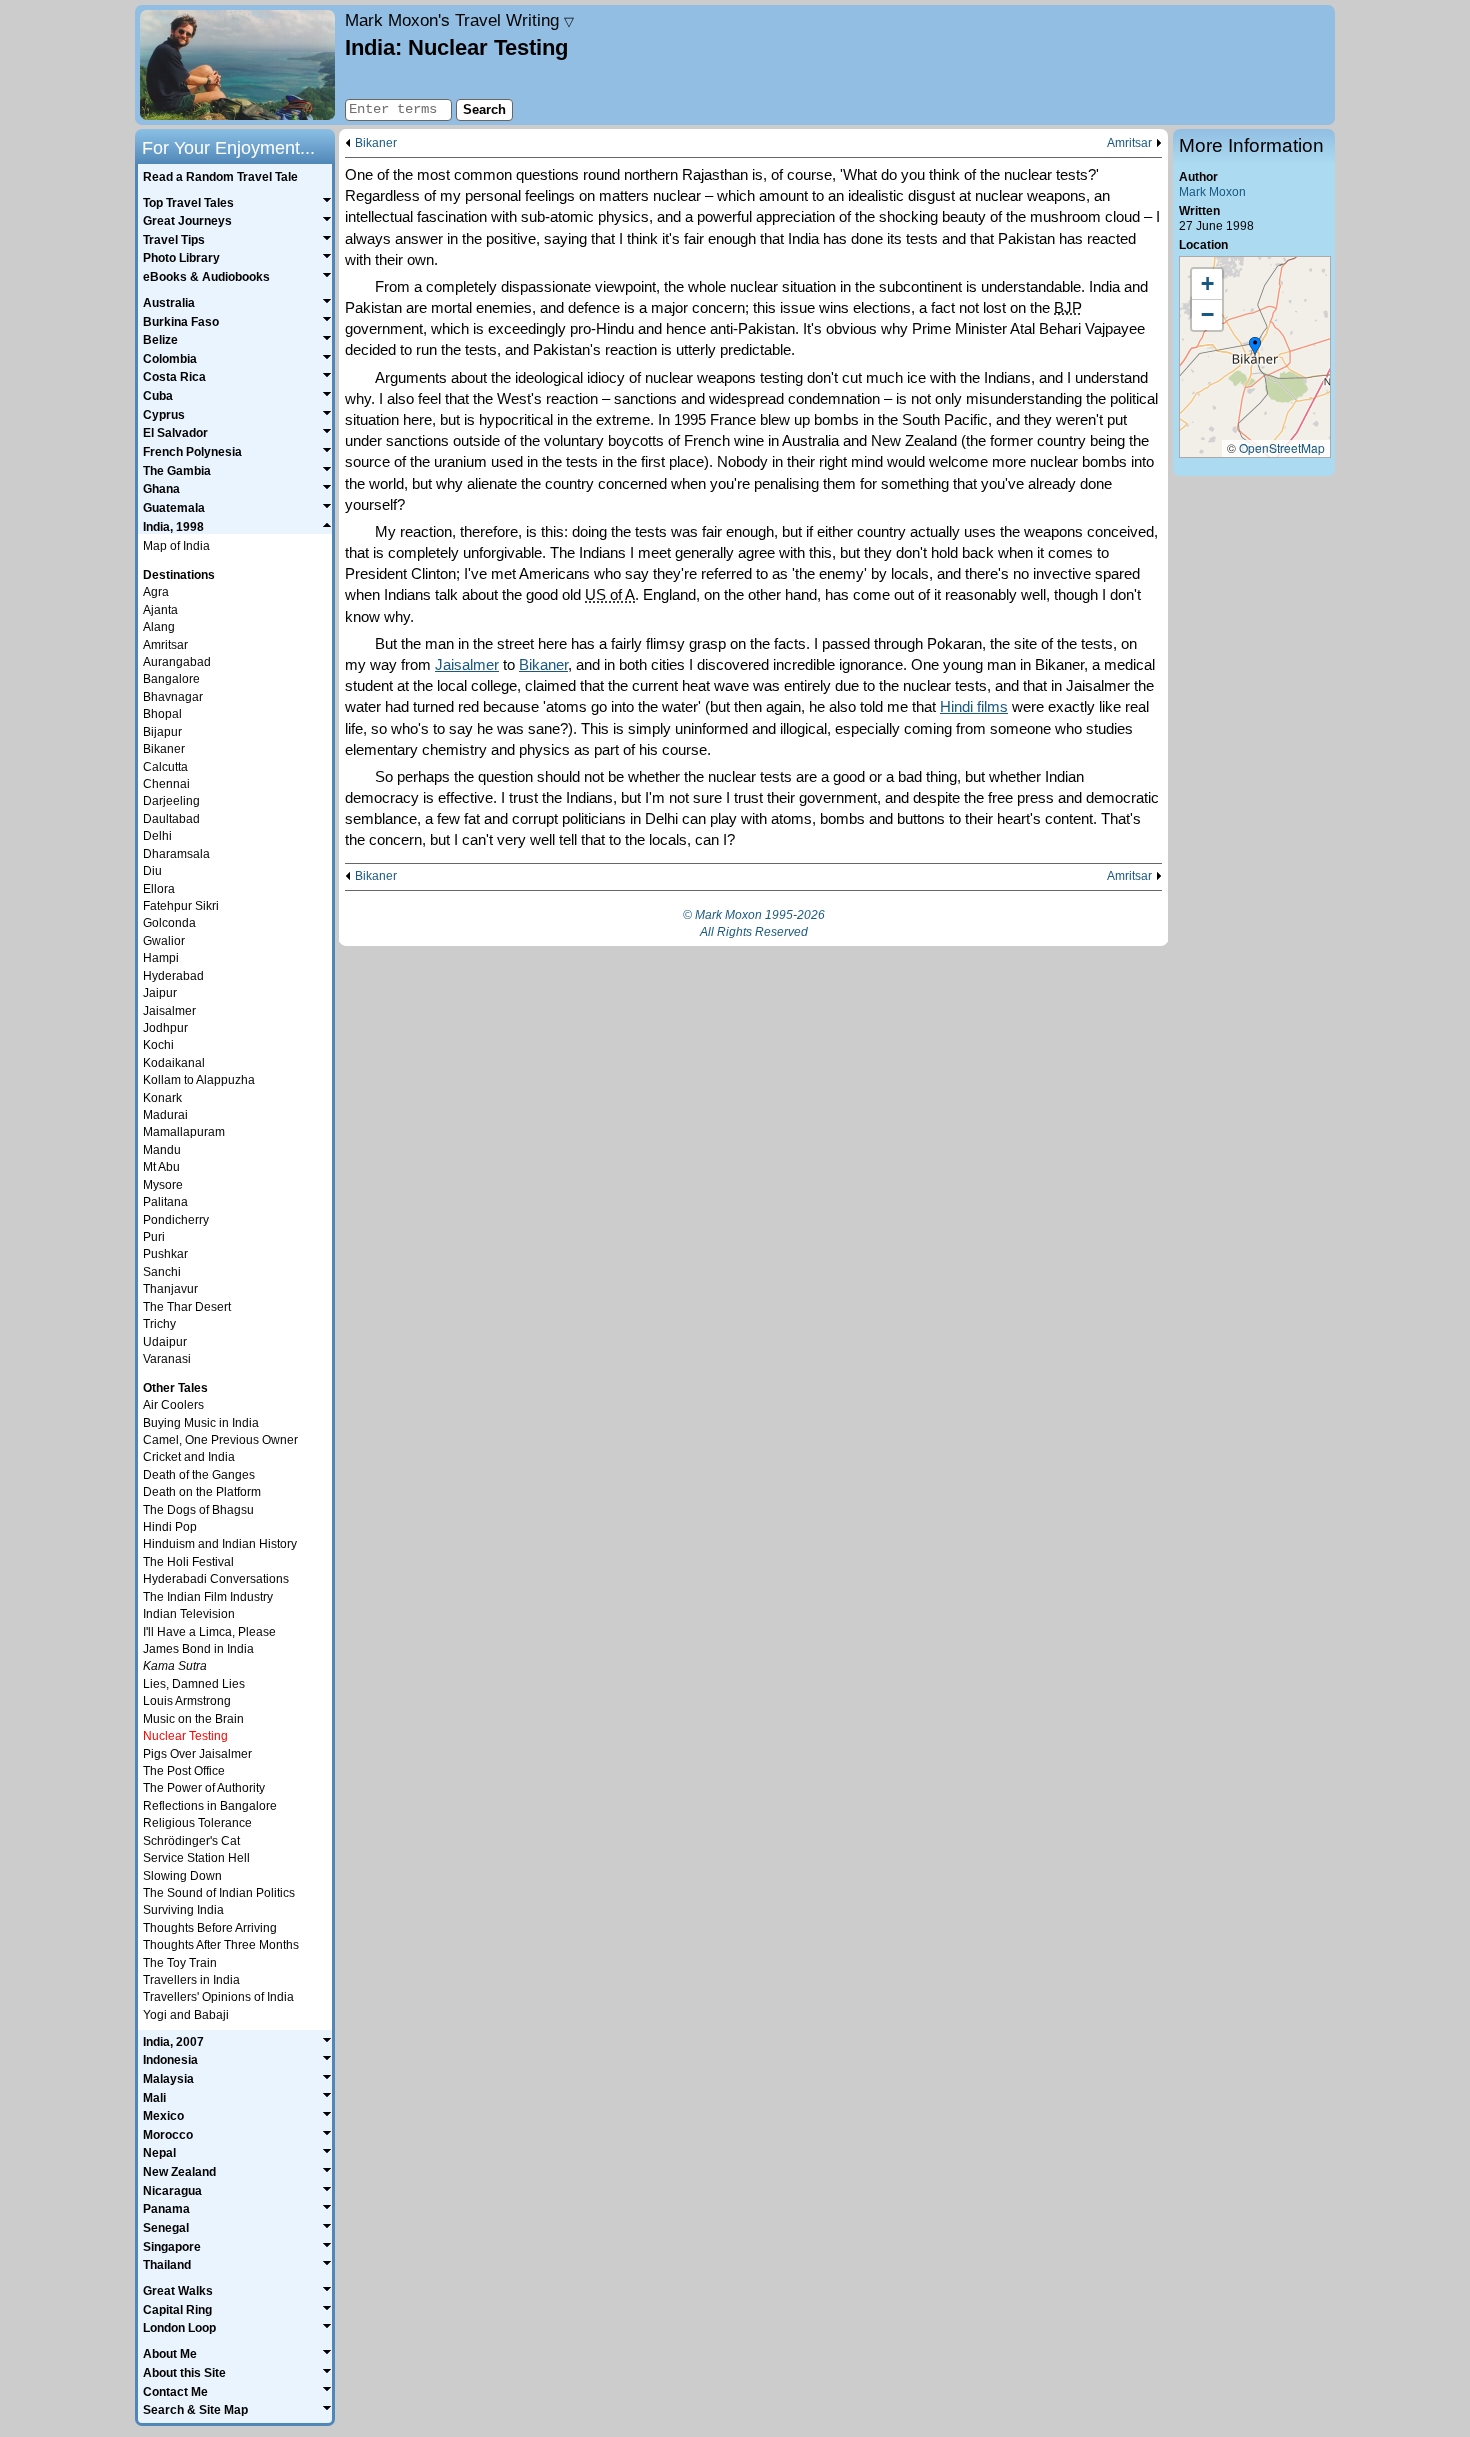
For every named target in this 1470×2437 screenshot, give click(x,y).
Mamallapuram (184, 1132)
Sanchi (162, 1272)
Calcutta (165, 767)
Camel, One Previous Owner (220, 1440)
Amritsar (1129, 143)
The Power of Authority (204, 1788)
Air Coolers (173, 1405)
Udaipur (165, 1342)
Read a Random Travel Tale (220, 177)
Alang (159, 627)
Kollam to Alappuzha (199, 1080)
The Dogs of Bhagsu (198, 1510)
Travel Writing (459, 20)
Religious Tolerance (197, 1823)
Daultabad (171, 819)
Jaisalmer (467, 664)
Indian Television (189, 1614)
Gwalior (164, 941)
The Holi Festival (188, 1562)
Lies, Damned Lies (194, 1684)
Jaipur (160, 993)
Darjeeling (171, 801)
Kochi (158, 1045)
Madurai (165, 1115)
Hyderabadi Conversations (216, 1579)
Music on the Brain (193, 1719)
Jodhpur (165, 1028)
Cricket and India (189, 1457)
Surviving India (183, 1910)
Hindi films (974, 706)
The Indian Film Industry (208, 1597)
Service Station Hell (196, 1858)
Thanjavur (170, 1289)
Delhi (157, 836)
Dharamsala (176, 854)
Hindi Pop (170, 1527)
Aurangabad (177, 662)
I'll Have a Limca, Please (209, 1632)
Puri (154, 1237)
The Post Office (184, 1771)
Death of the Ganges (199, 1475)
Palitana (165, 1202)
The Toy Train (180, 1963)
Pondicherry (176, 1220)
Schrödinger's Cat (191, 1841)
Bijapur (162, 732)
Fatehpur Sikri (181, 906)
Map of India (176, 546)
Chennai (166, 784)
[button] (1255, 347)
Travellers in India (191, 1980)
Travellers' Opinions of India (218, 1997)
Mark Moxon (1212, 192)
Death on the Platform (202, 1492)
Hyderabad (173, 976)
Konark (162, 1098)
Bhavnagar (173, 697)
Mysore (163, 1185)
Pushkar (165, 1254)
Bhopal (162, 714)
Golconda (169, 923)
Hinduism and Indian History (220, 1544)
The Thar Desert (187, 1307)
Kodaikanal (174, 1063)
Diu (152, 871)
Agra (156, 592)
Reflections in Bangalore (210, 1806)
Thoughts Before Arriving (210, 1928)
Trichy (159, 1324)
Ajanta (160, 610)
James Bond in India (198, 1649)
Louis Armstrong (187, 1701)
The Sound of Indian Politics (219, 1893)
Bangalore (171, 679)
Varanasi (167, 1359)
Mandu (162, 1150)
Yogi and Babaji (186, 2015)
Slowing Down (182, 1876)
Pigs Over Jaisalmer (197, 1754)
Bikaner (376, 143)
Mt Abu (161, 1167)
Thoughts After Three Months (221, 1945)
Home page (237, 65)
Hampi (161, 958)
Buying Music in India (201, 1423)
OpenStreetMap (1282, 447)
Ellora (159, 889)
